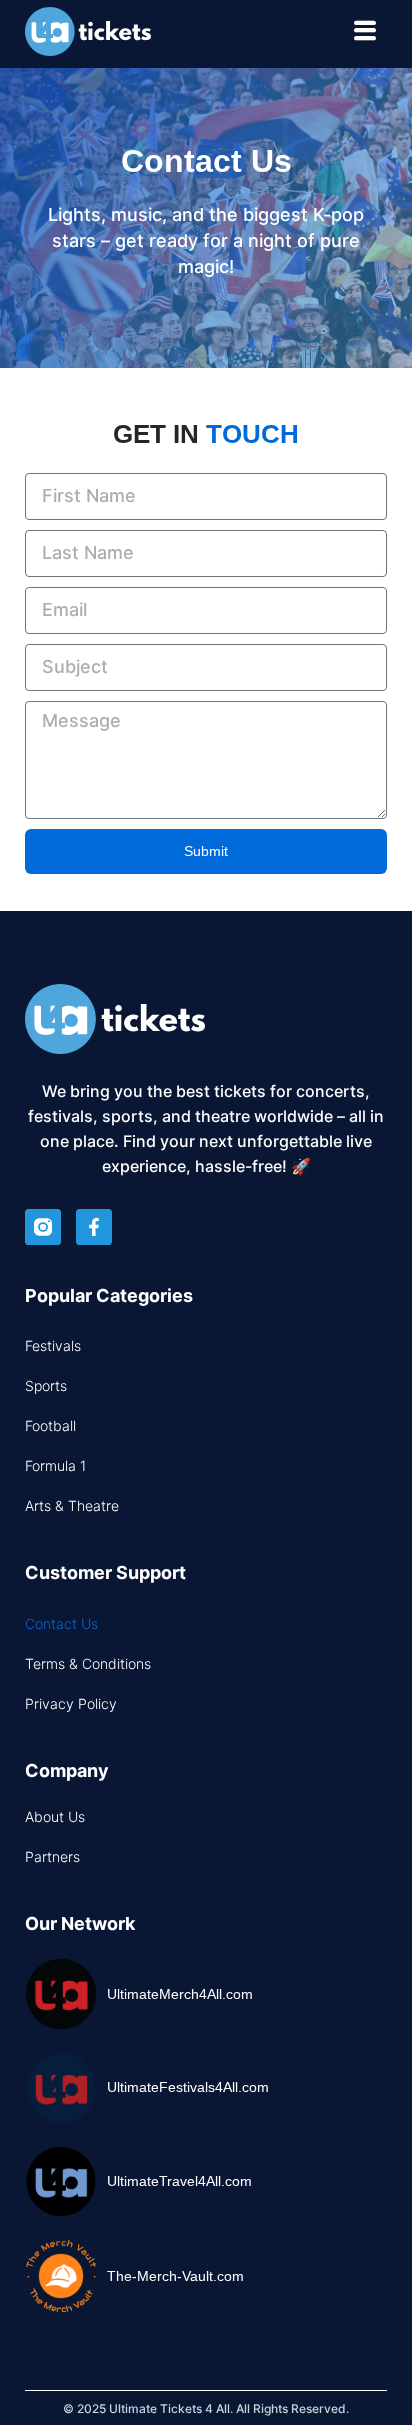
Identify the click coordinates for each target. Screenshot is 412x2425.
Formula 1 (55, 1465)
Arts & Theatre (72, 1505)
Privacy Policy (71, 1703)
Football (50, 1425)
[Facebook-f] (94, 1227)
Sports (46, 1385)
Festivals (53, 1345)
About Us (55, 1816)
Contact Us (61, 1623)
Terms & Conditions (88, 1663)
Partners (52, 1856)
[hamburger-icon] (364, 33)
